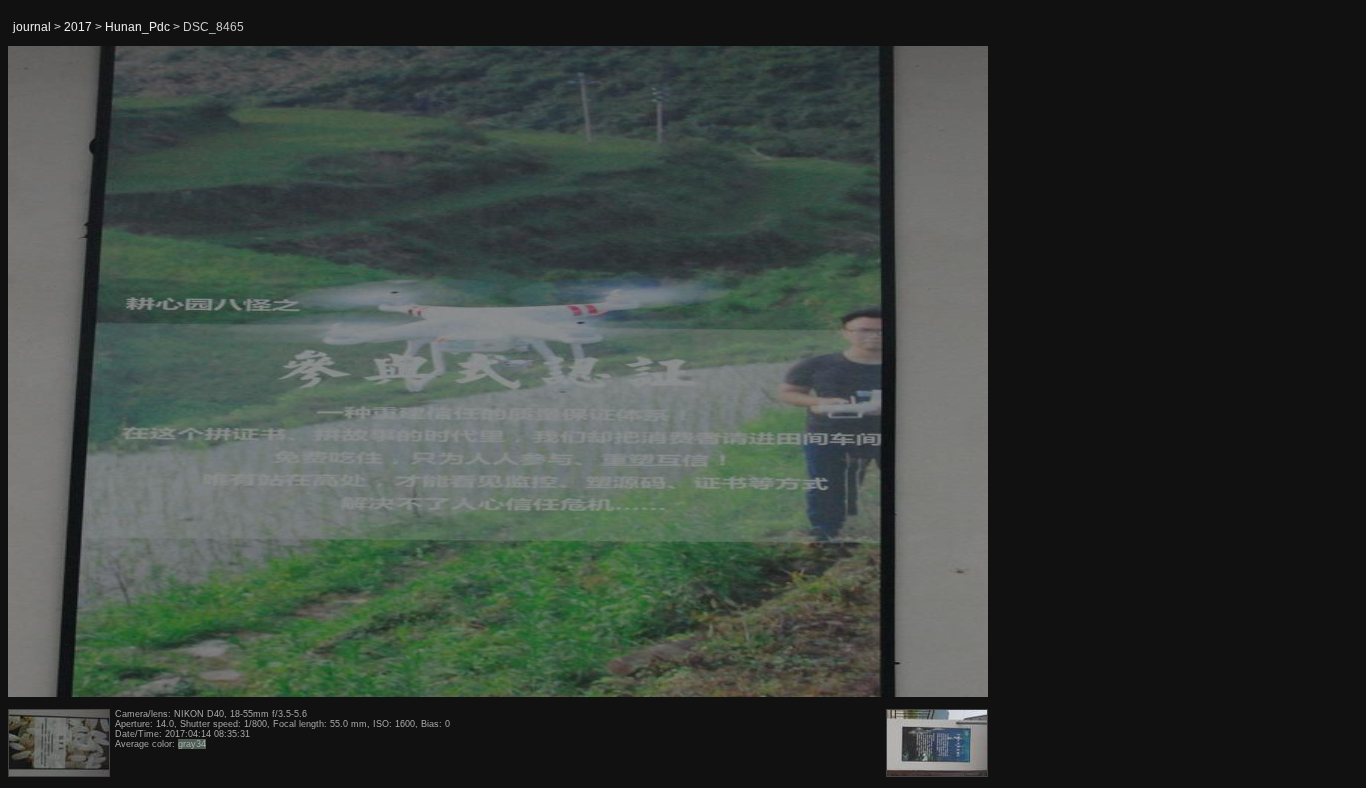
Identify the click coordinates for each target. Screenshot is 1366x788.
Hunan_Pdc (137, 27)
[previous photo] (59, 372)
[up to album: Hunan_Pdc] (499, 97)
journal (32, 27)
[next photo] (939, 372)
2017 (78, 27)
